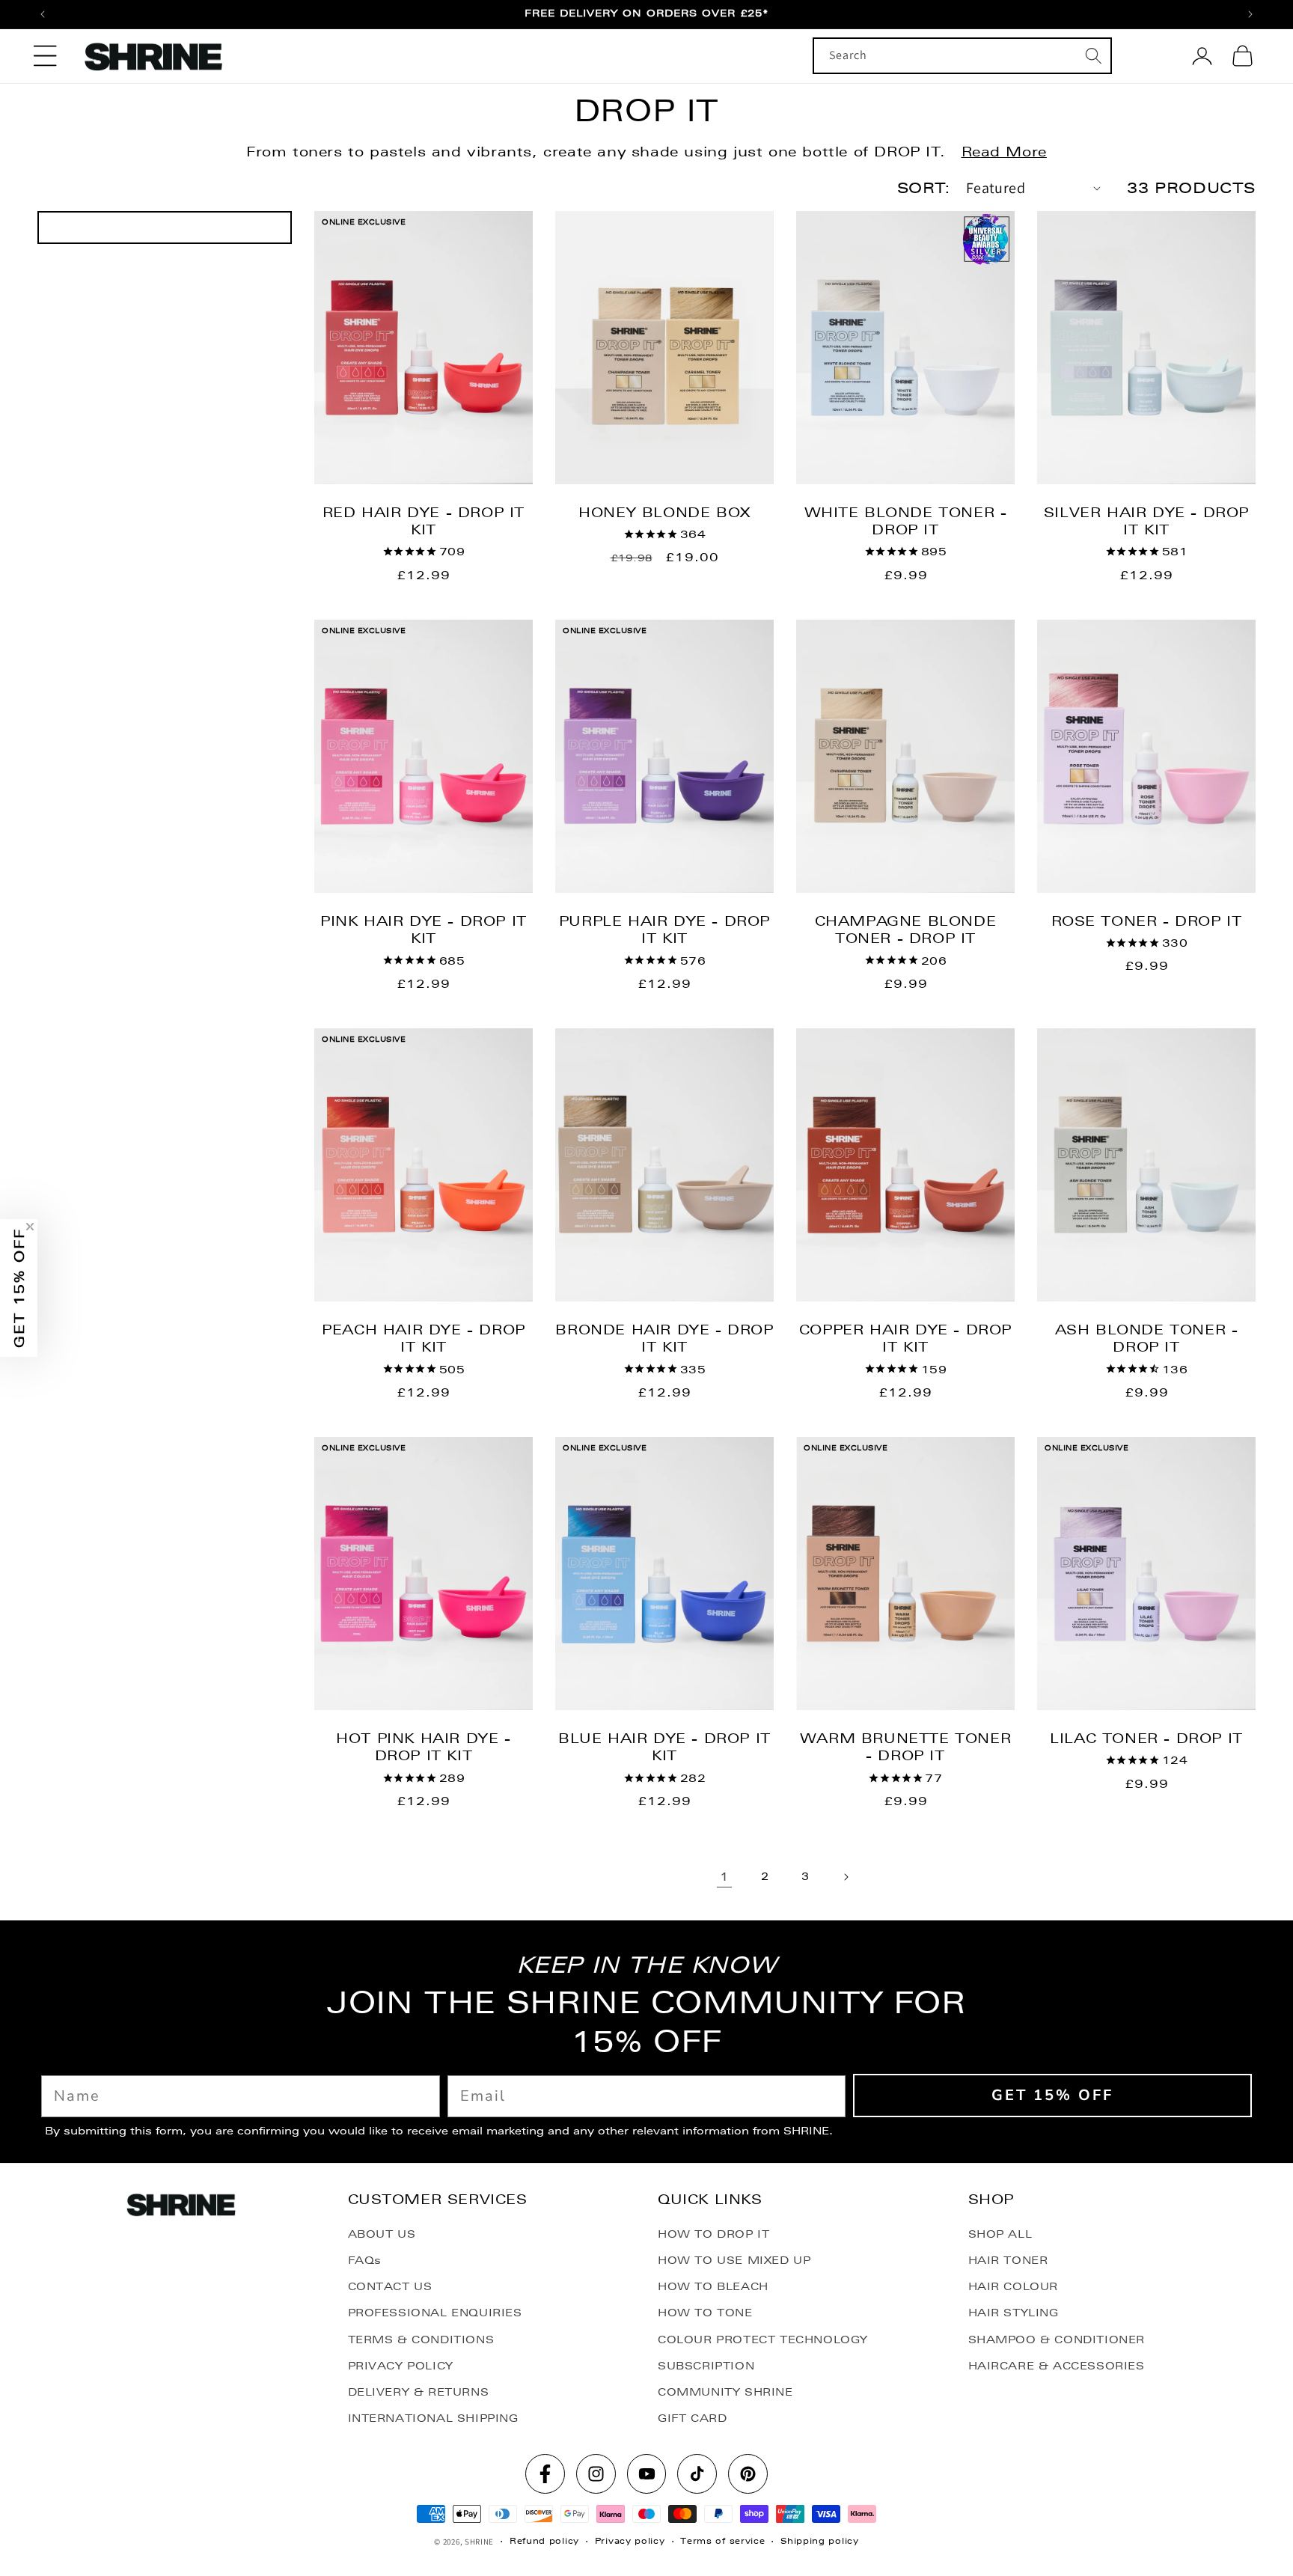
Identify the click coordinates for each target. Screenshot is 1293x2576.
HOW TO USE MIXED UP (734, 2260)
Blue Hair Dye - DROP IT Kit (664, 1747)
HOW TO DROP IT (713, 2234)
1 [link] (725, 1877)
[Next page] (846, 1877)
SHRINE (479, 2542)
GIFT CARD (692, 2418)
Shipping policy (820, 2541)
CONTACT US (390, 2286)
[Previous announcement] (43, 14)
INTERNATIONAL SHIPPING (433, 2418)
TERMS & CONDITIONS (421, 2340)
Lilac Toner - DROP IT (1146, 1738)
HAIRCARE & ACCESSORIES (1057, 2366)
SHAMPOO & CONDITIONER (1057, 2340)
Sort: (924, 188)
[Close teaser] (30, 1227)
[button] (45, 56)
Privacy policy (630, 2541)
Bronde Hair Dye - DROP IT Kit (664, 1338)
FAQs (365, 2260)
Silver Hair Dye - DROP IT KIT (1146, 521)
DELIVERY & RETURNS (419, 2392)
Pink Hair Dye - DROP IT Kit (424, 930)
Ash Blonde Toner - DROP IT (1147, 1338)
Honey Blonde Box (664, 512)
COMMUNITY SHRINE (725, 2392)
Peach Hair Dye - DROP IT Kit (424, 1338)
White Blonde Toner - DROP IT (906, 521)
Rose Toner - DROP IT (1147, 921)
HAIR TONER (1008, 2260)
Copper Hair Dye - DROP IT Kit (905, 1338)
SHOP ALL (1000, 2234)
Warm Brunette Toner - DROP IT (905, 1747)
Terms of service (722, 2541)
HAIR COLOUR (1014, 2286)
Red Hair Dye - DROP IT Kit (424, 521)
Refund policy (544, 2541)
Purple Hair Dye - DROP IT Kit (664, 930)
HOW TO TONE (705, 2313)
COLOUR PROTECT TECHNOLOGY (763, 2340)
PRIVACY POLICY (401, 2366)
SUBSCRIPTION (706, 2366)
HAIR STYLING (1014, 2313)
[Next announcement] (1250, 14)
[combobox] (962, 56)
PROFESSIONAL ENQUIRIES (435, 2313)
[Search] (1094, 55)
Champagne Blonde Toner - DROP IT (906, 930)
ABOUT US (382, 2234)
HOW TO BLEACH (713, 2286)
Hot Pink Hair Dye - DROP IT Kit (423, 1747)
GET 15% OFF (1052, 2095)
